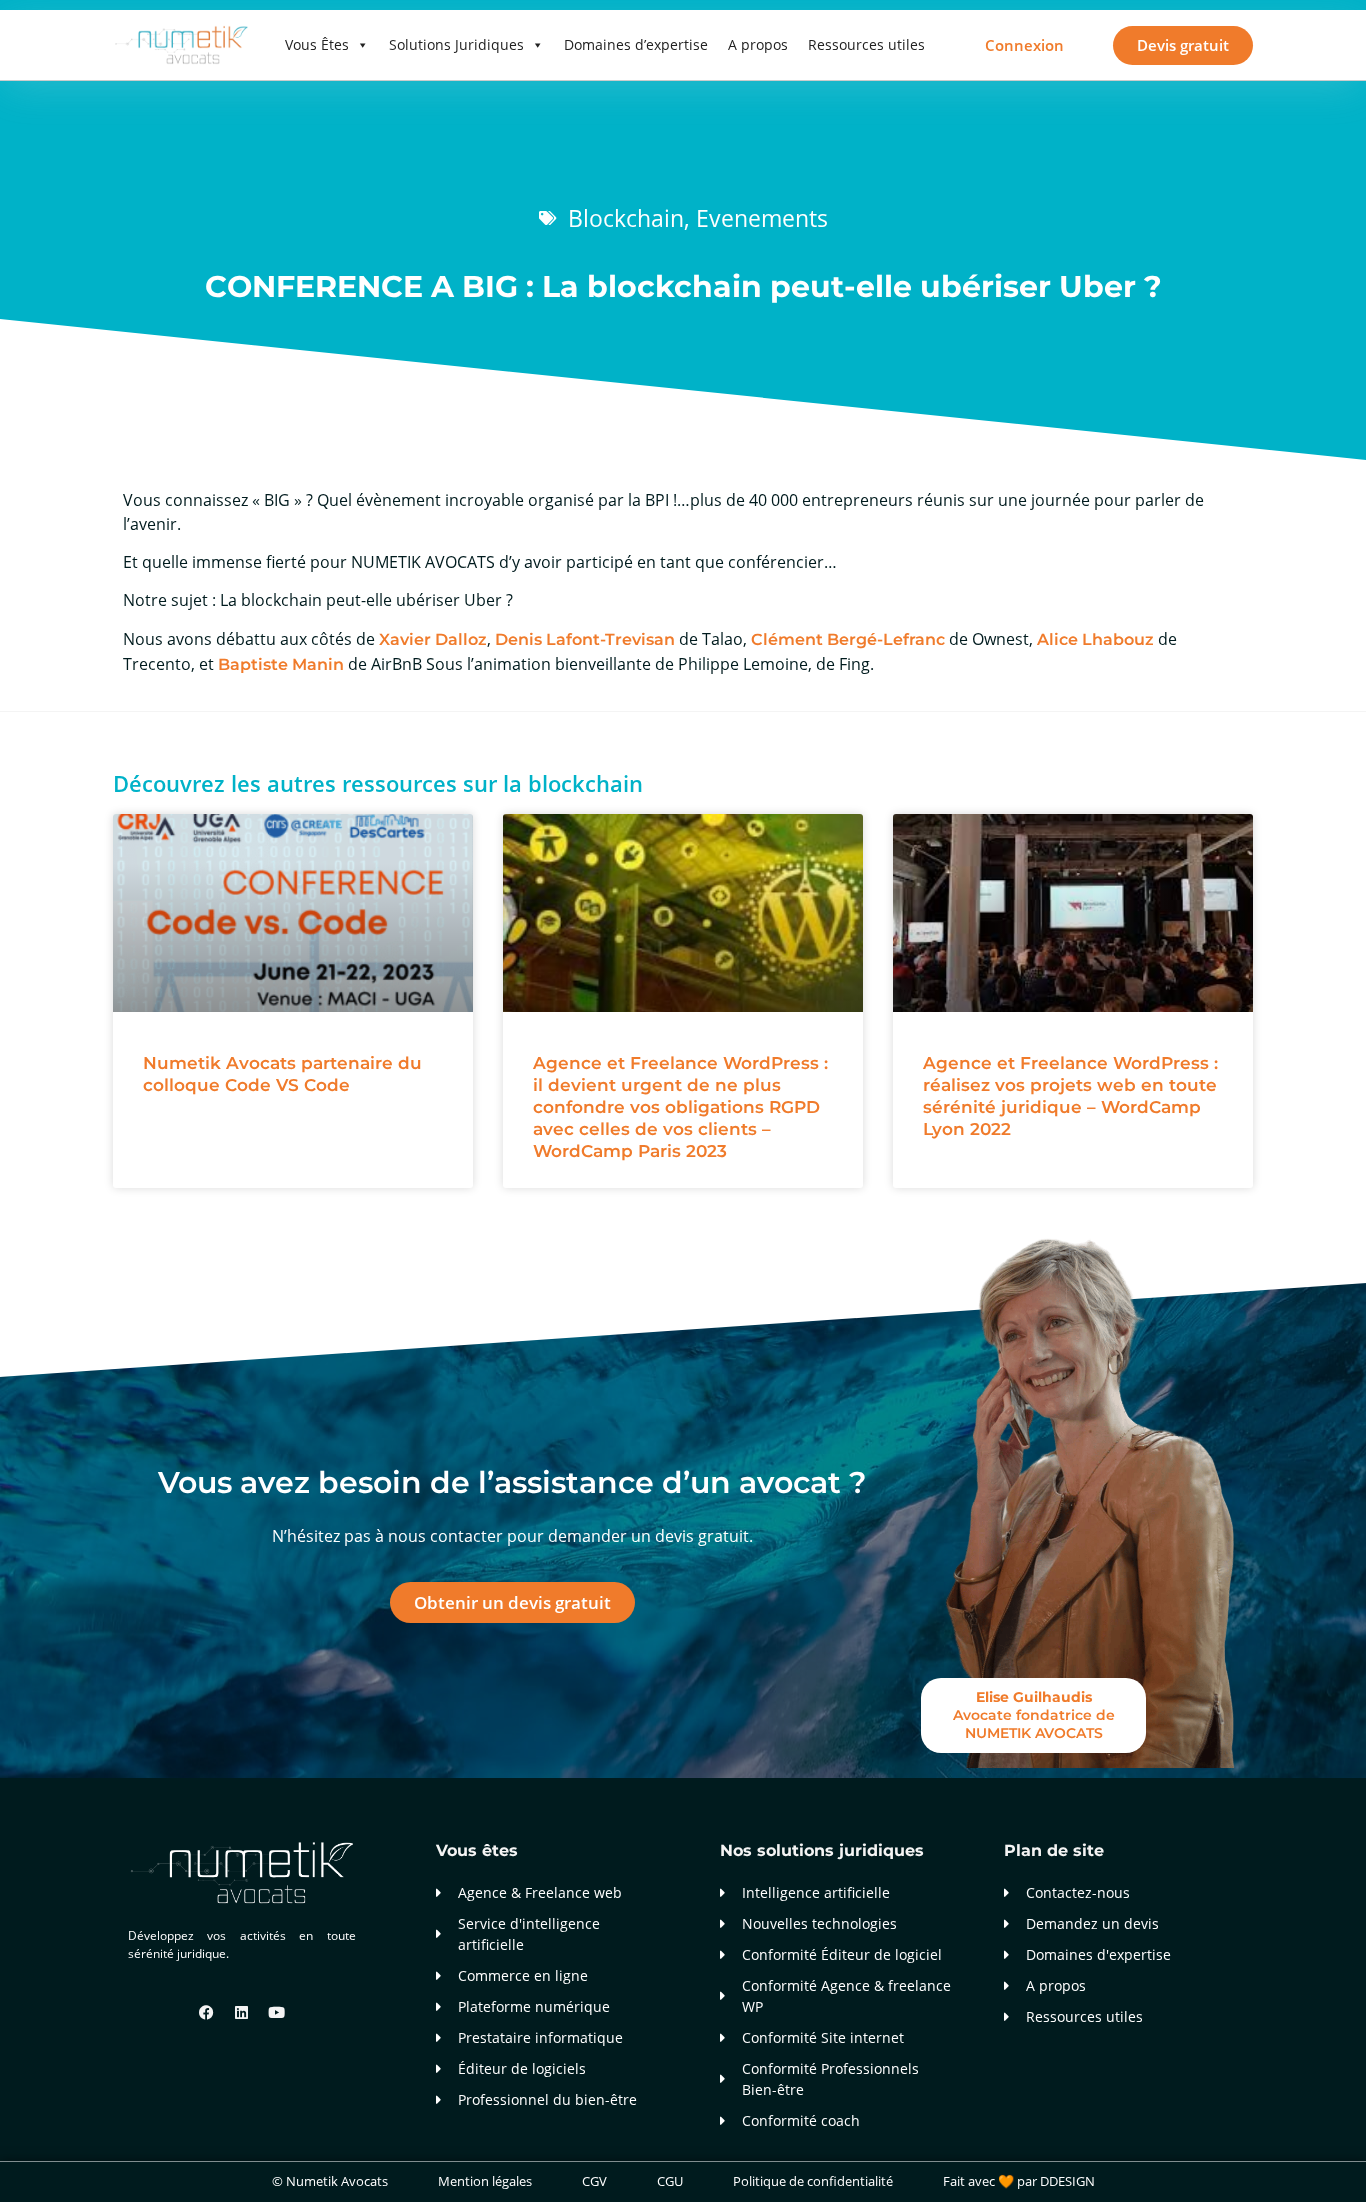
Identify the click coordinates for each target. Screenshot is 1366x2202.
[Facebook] (207, 2013)
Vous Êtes (317, 44)
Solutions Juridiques (456, 44)
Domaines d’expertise (636, 44)
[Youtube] (277, 2013)
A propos (758, 44)
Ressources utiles (866, 44)
